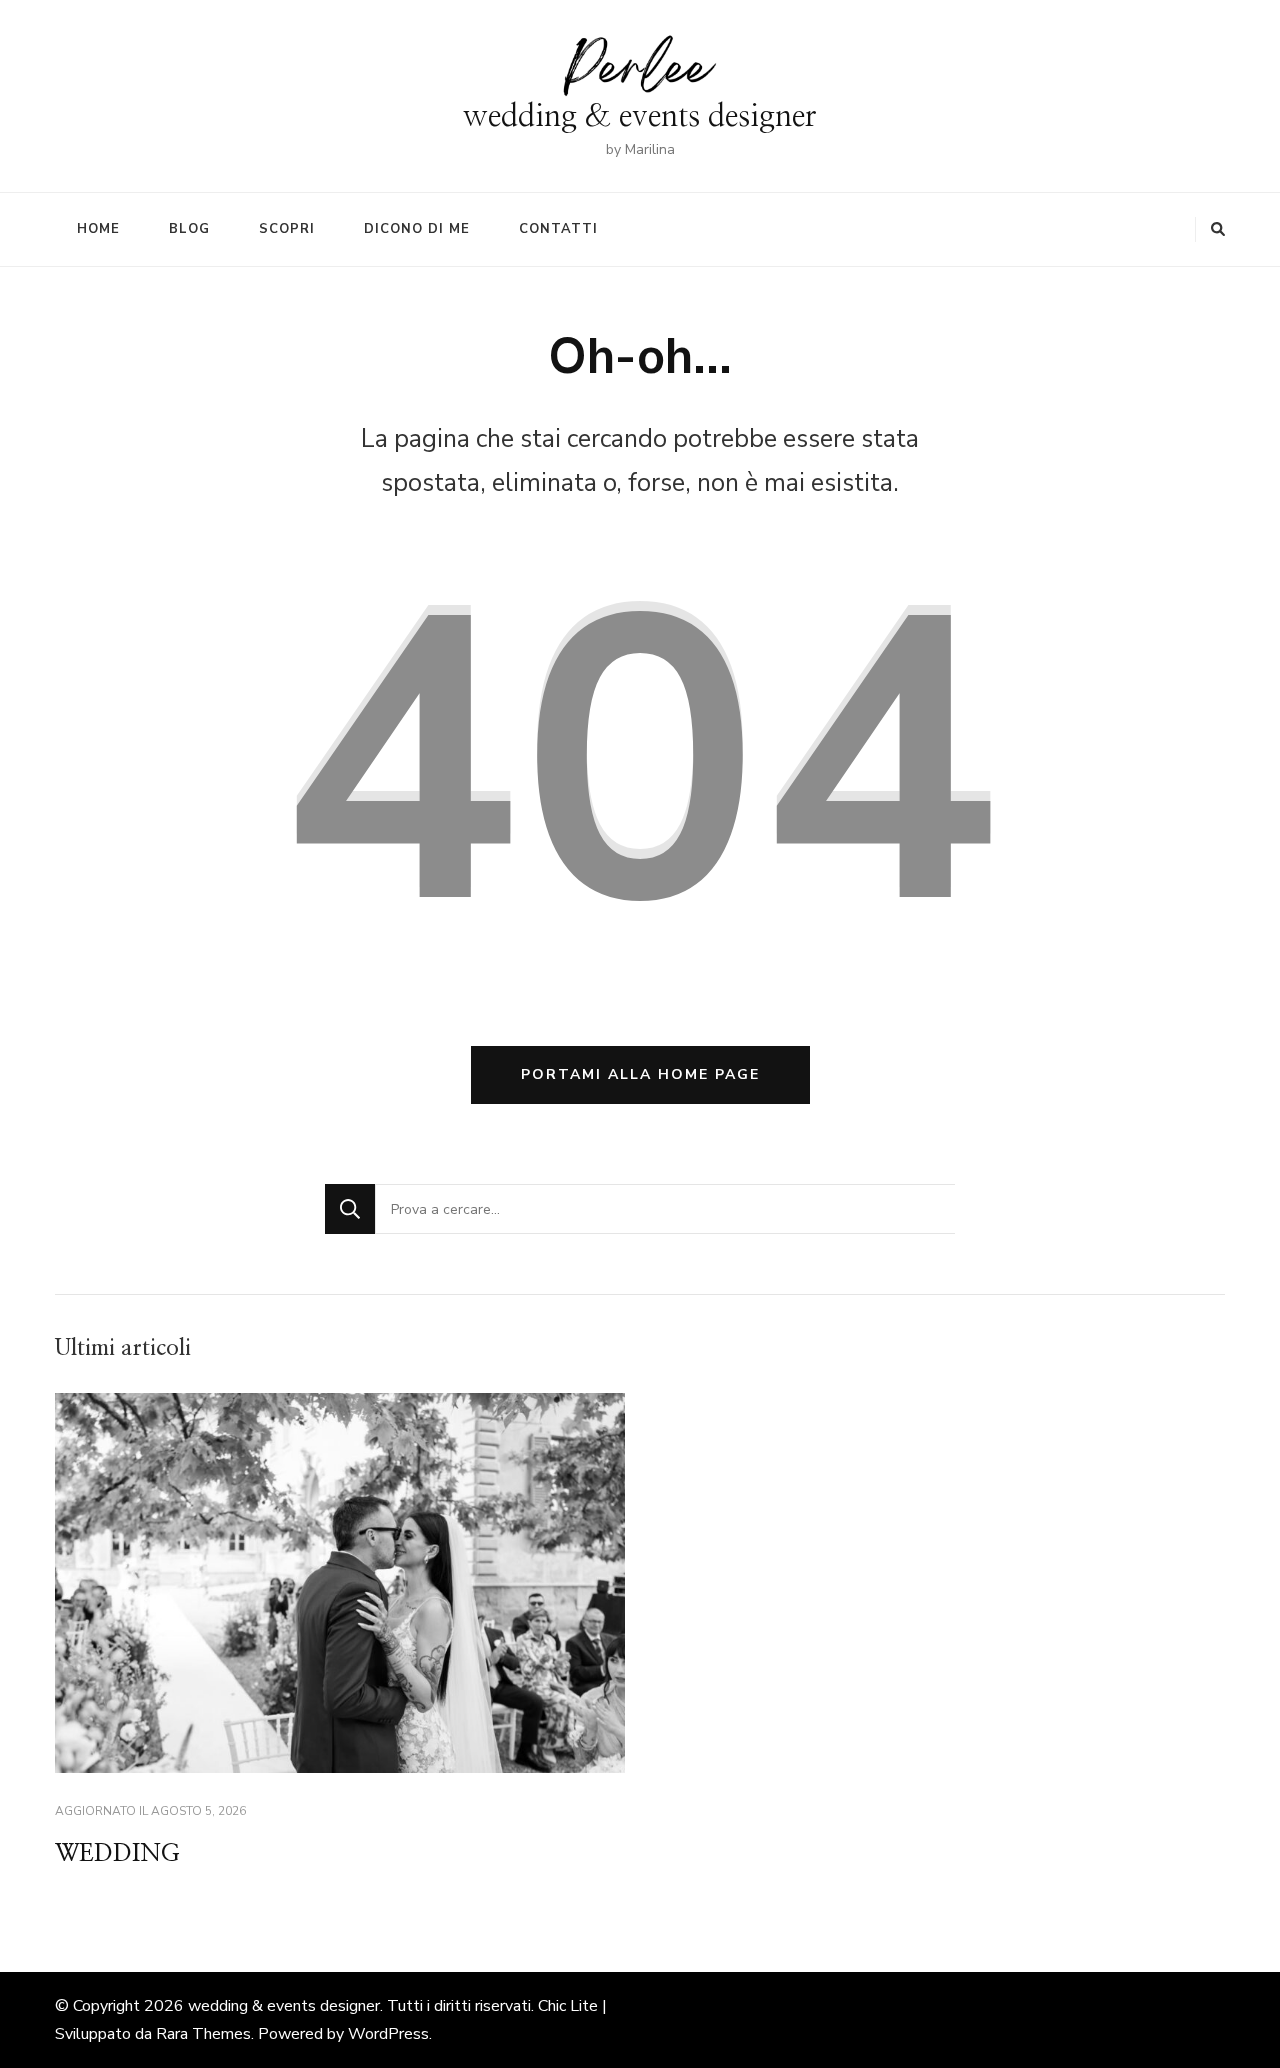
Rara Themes (203, 2034)
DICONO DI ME (417, 229)
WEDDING (117, 1854)
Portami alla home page (640, 1074)
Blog (189, 229)
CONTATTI (558, 229)
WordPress (388, 2034)
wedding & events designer (640, 116)
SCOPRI (287, 229)
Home (98, 229)
